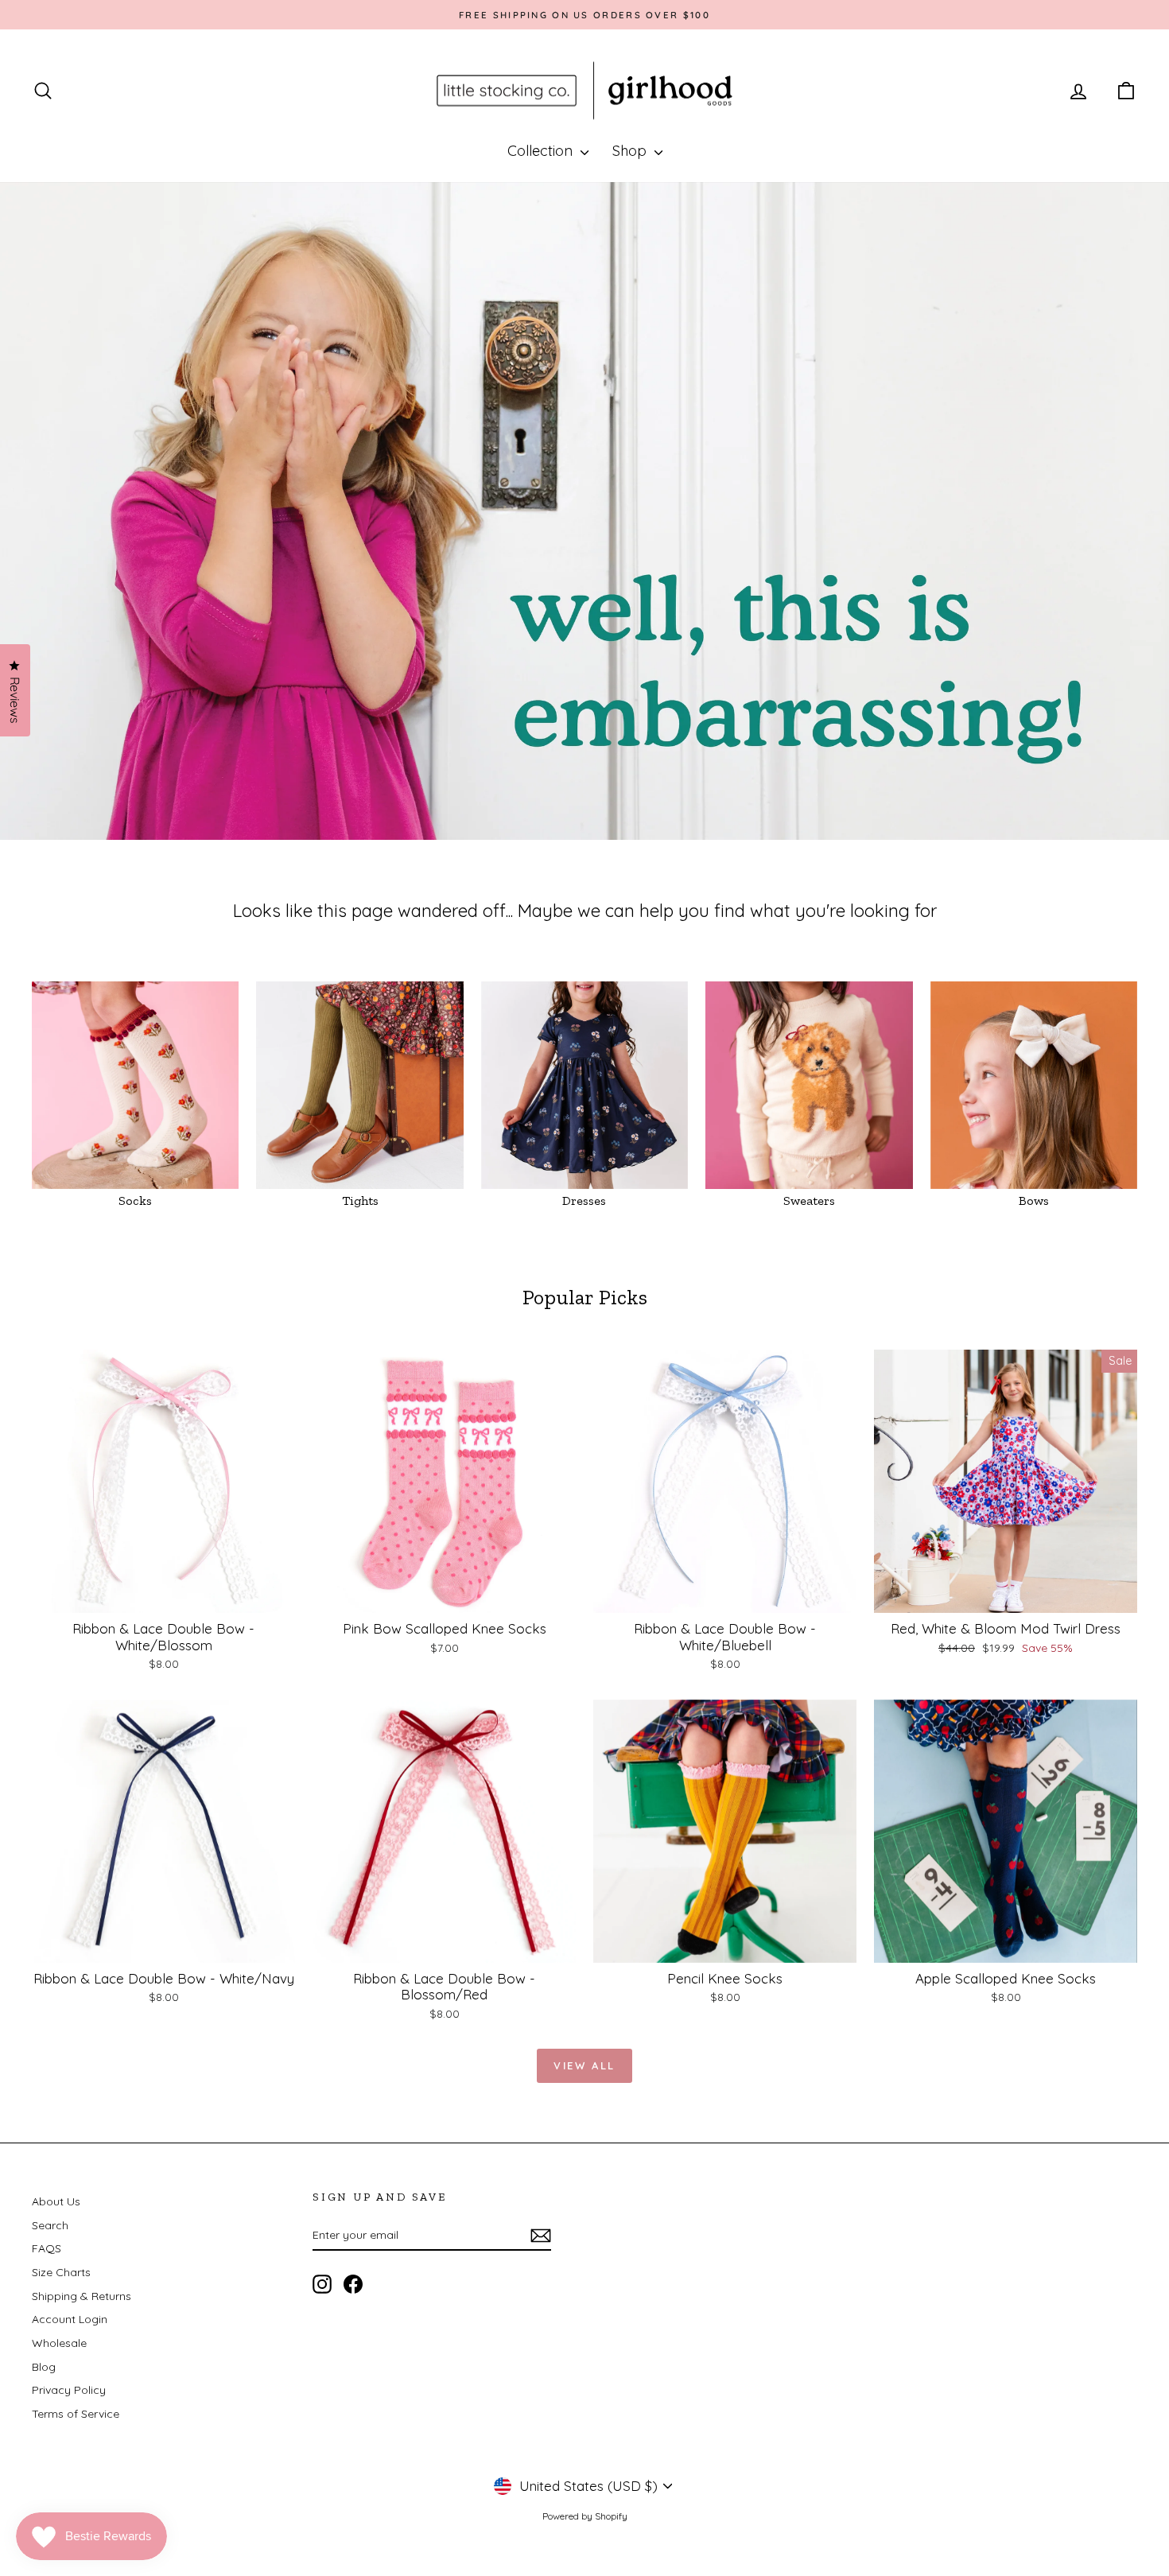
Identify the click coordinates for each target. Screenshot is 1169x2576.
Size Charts (61, 2272)
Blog (44, 2367)
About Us (56, 2201)
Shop (631, 151)
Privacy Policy (69, 2390)
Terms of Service (76, 2414)
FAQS (47, 2248)
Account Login (70, 2319)
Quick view (163, 1596)
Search (50, 2225)
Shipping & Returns (82, 2296)
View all (584, 2065)
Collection (542, 151)
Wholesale (59, 2343)
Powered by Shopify (585, 2516)
